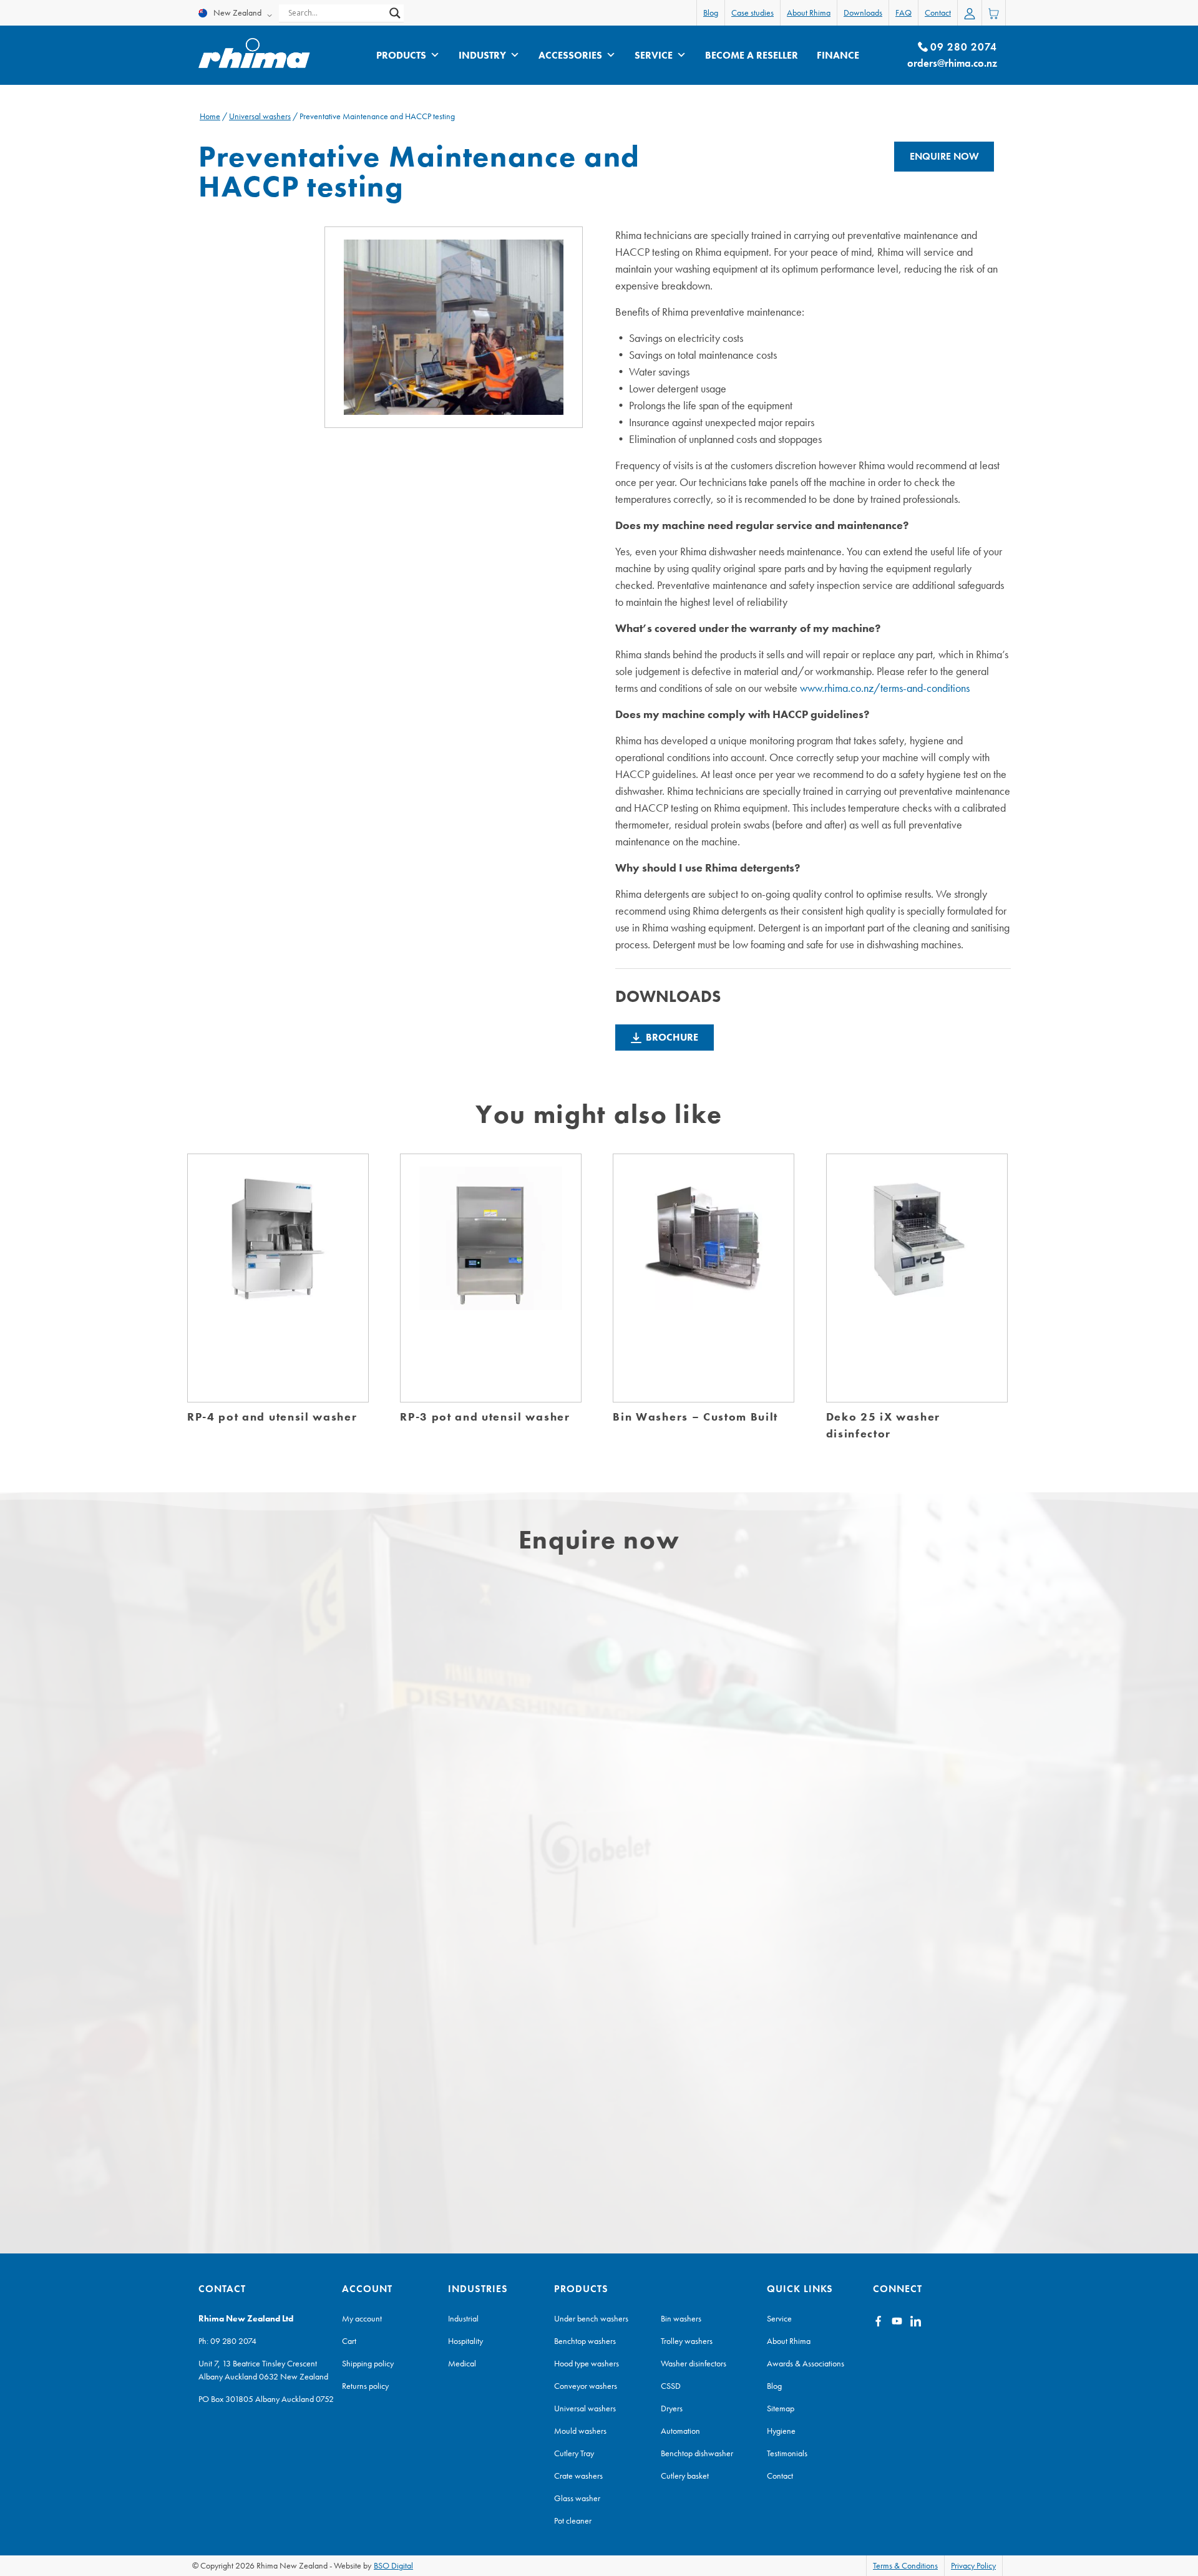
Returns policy (365, 2386)
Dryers (672, 2408)
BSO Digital (393, 2565)
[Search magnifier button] (395, 13)
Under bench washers (591, 2318)
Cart (349, 2341)
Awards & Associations (806, 2363)
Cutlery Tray (574, 2453)
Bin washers (681, 2318)
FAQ (903, 12)
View (278, 1291)
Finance (838, 55)
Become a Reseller (752, 55)
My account (362, 2318)
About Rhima (809, 12)
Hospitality (465, 2341)
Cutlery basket (685, 2476)
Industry (482, 55)
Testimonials (787, 2453)
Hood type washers (587, 2363)
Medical (462, 2363)
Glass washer (577, 2498)
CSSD (671, 2386)
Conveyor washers (586, 2386)
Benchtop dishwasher (697, 2453)
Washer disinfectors (694, 2363)
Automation (680, 2431)
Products (401, 55)
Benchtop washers (585, 2341)
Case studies (752, 12)
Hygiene (781, 2431)
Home (210, 116)
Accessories (570, 55)
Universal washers (260, 116)
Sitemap (781, 2408)
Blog (711, 12)
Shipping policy (368, 2363)
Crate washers (578, 2476)
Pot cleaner (573, 2520)
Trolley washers (687, 2341)
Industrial (463, 2318)
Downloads (863, 12)
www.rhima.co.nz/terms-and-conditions (885, 688)
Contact (938, 12)
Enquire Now (944, 156)
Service (654, 55)
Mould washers (580, 2431)
